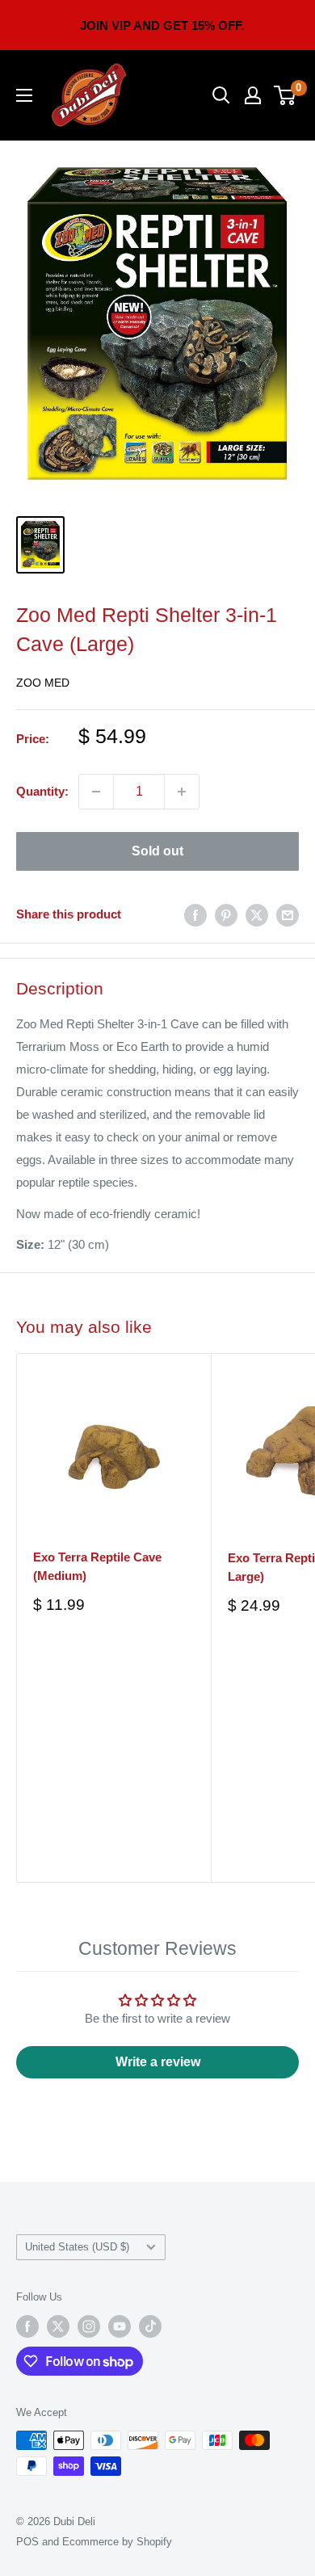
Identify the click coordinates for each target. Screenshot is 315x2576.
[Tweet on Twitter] (257, 915)
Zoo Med (43, 683)
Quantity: (42, 791)
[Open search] (221, 95)
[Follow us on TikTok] (150, 2326)
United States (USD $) (77, 2247)
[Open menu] (24, 95)
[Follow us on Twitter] (58, 2326)
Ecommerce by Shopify (117, 2542)
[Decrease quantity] (96, 792)
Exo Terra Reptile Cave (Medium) (97, 1566)
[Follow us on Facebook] (27, 2326)
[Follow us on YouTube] (120, 2326)
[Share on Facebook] (195, 915)
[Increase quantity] (182, 792)
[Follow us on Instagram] (89, 2326)
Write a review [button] (158, 2062)
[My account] (253, 95)
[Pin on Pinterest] (226, 915)
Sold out (157, 851)
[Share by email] (288, 915)
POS (27, 2542)
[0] (286, 95)
